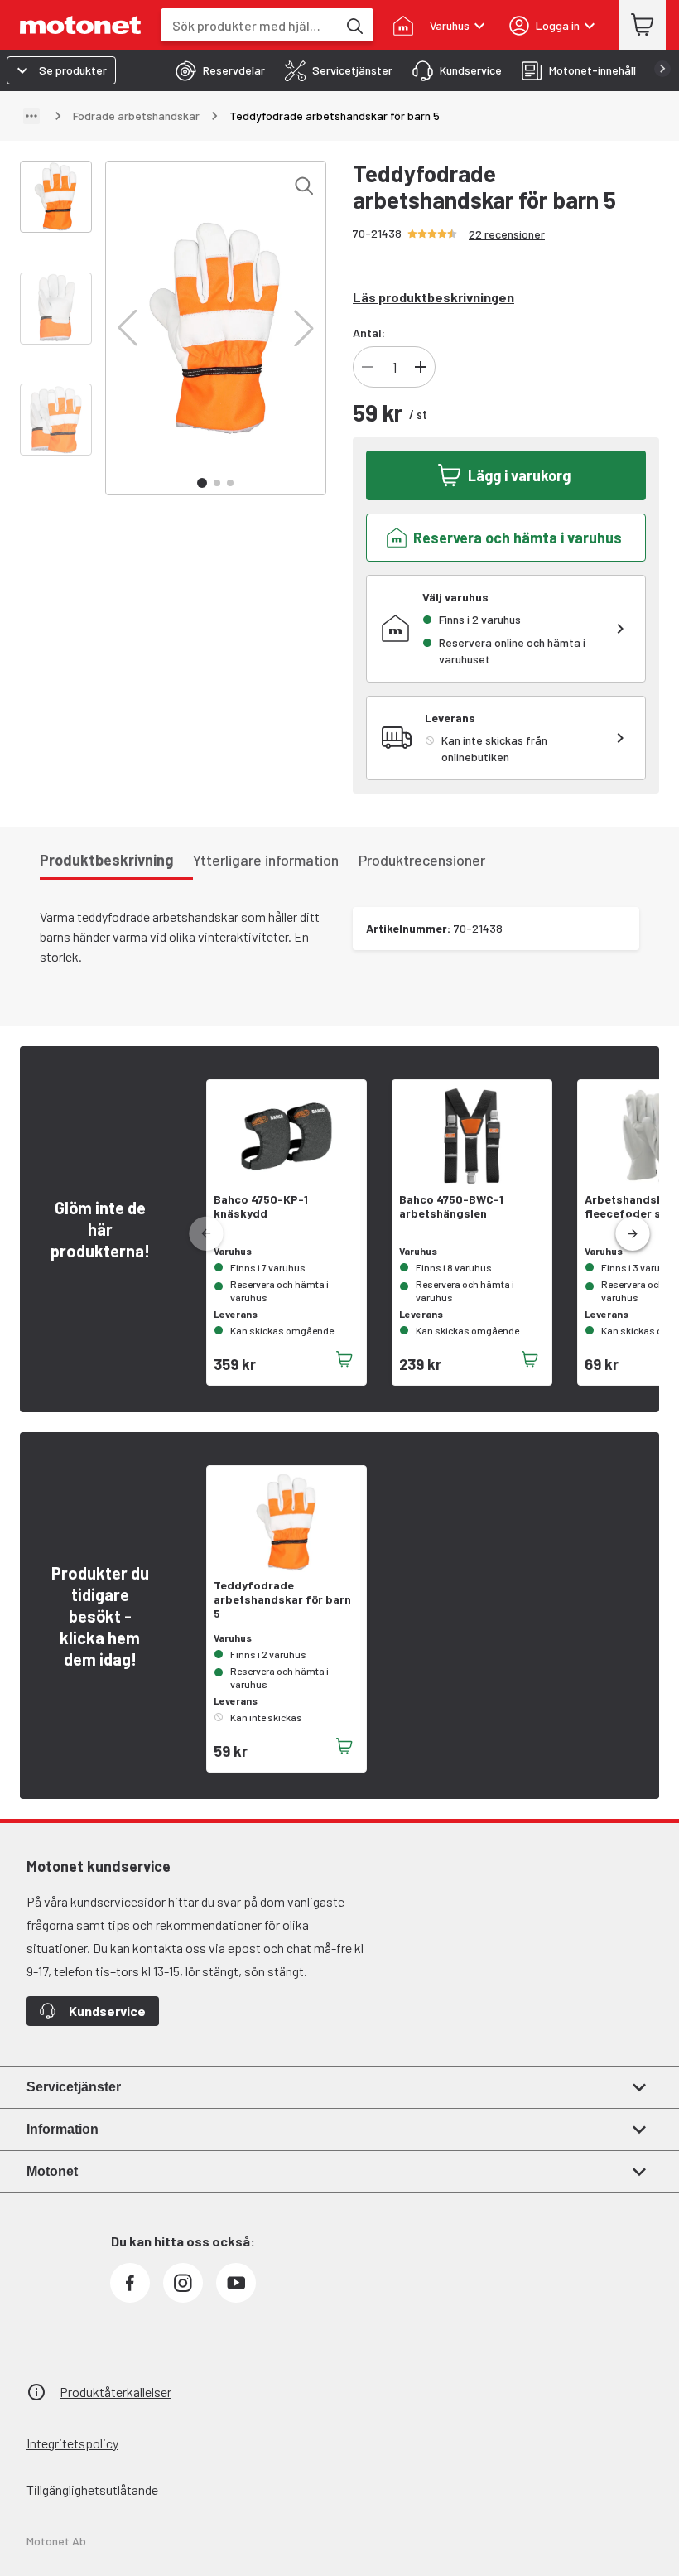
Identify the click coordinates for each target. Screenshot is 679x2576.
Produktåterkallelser (116, 2392)
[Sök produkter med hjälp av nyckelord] (354, 25)
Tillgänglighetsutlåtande (92, 2489)
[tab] (215, 70)
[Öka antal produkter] (421, 367)
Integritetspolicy (72, 2443)
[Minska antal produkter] (368, 367)
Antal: (369, 333)
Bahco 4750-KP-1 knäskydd (261, 1206)
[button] (128, 328)
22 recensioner (507, 234)
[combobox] (249, 25)
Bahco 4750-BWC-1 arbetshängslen (451, 1206)
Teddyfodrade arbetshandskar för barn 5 (282, 1599)
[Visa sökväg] (31, 116)
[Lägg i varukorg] (344, 1359)
